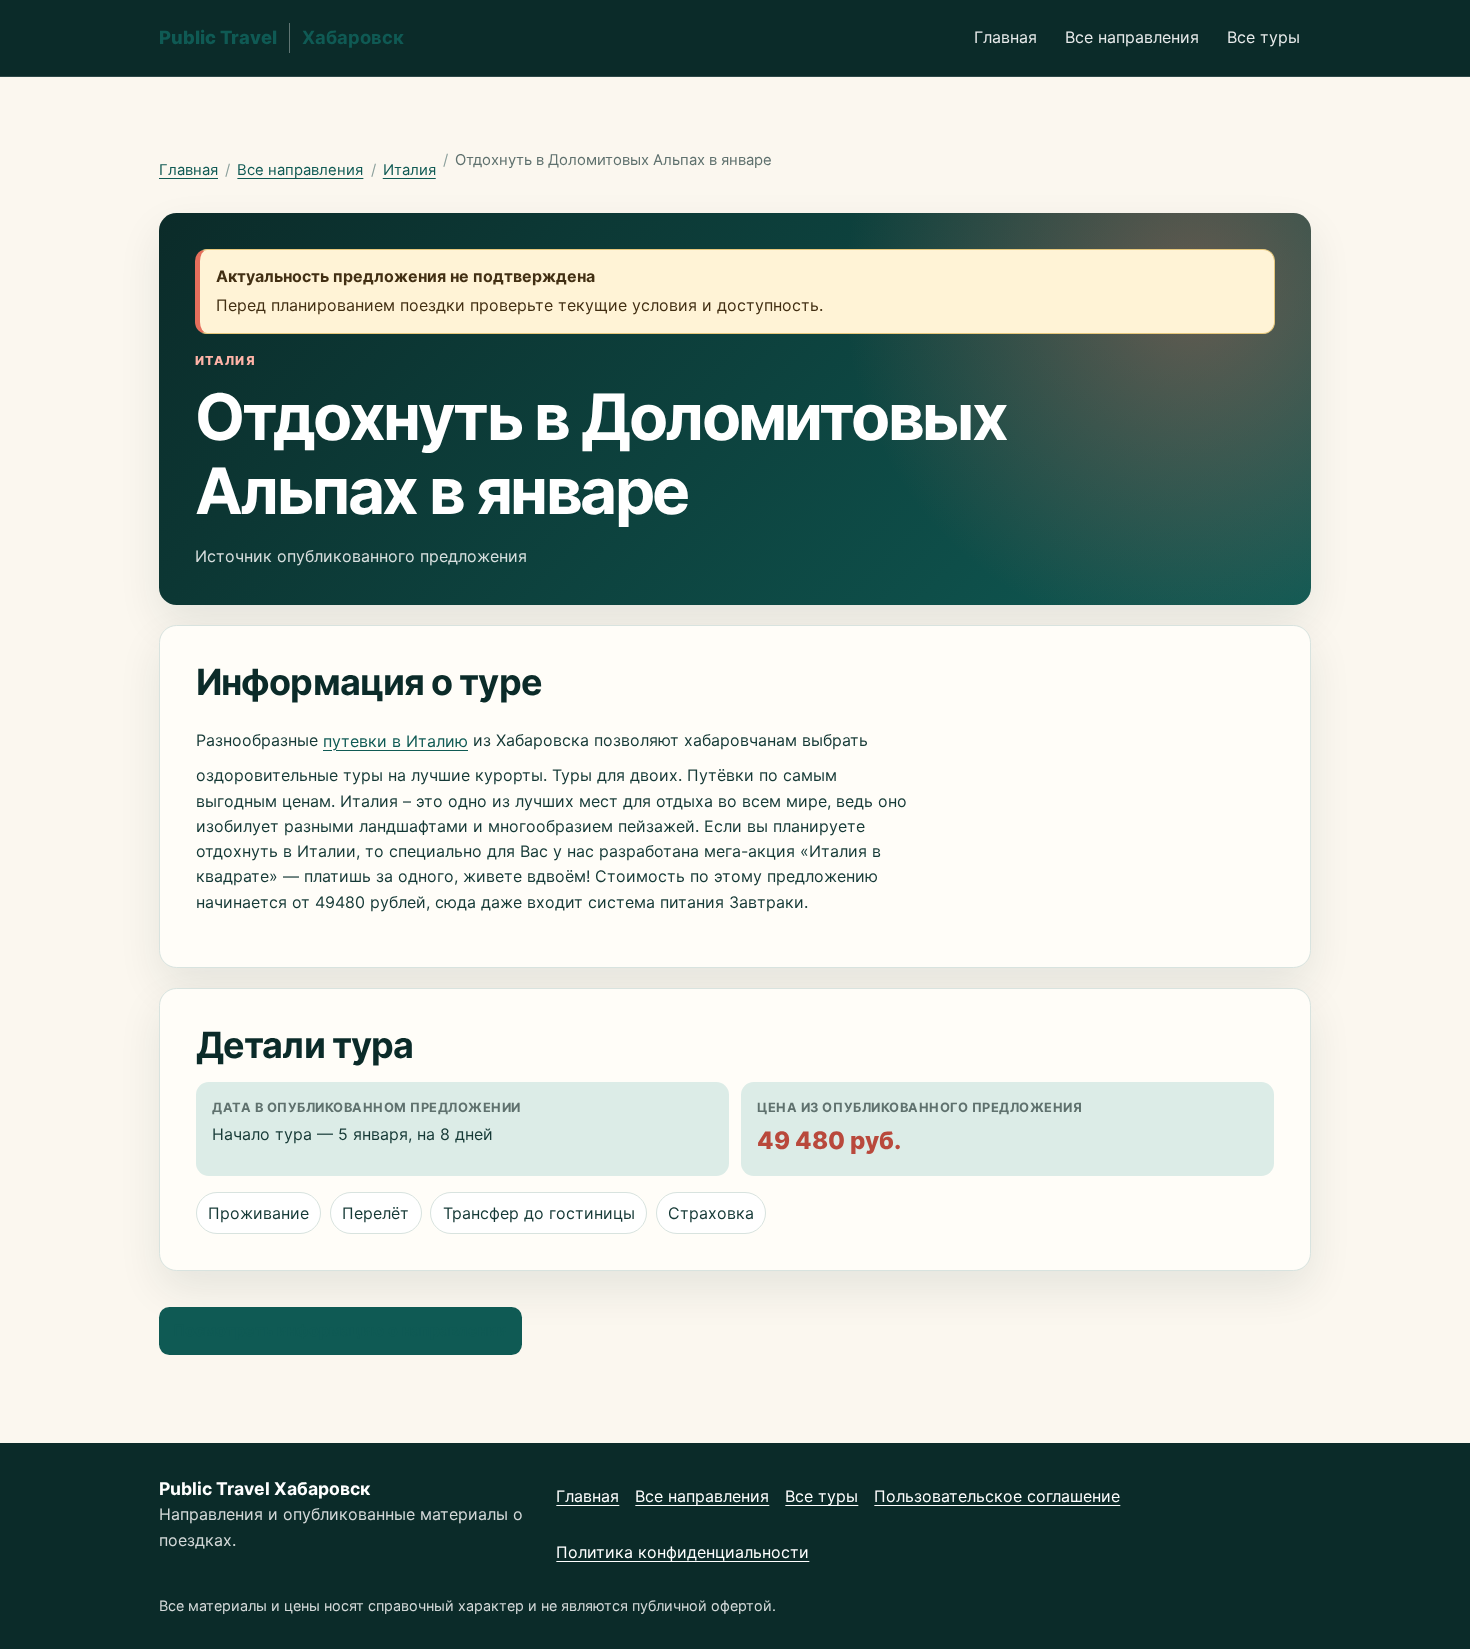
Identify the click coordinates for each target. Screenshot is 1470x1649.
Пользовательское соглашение (997, 1496)
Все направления (1132, 37)
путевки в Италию (395, 741)
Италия (409, 170)
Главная (1005, 37)
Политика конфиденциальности (682, 1552)
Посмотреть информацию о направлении (340, 1330)
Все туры (1263, 37)
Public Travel (281, 37)
